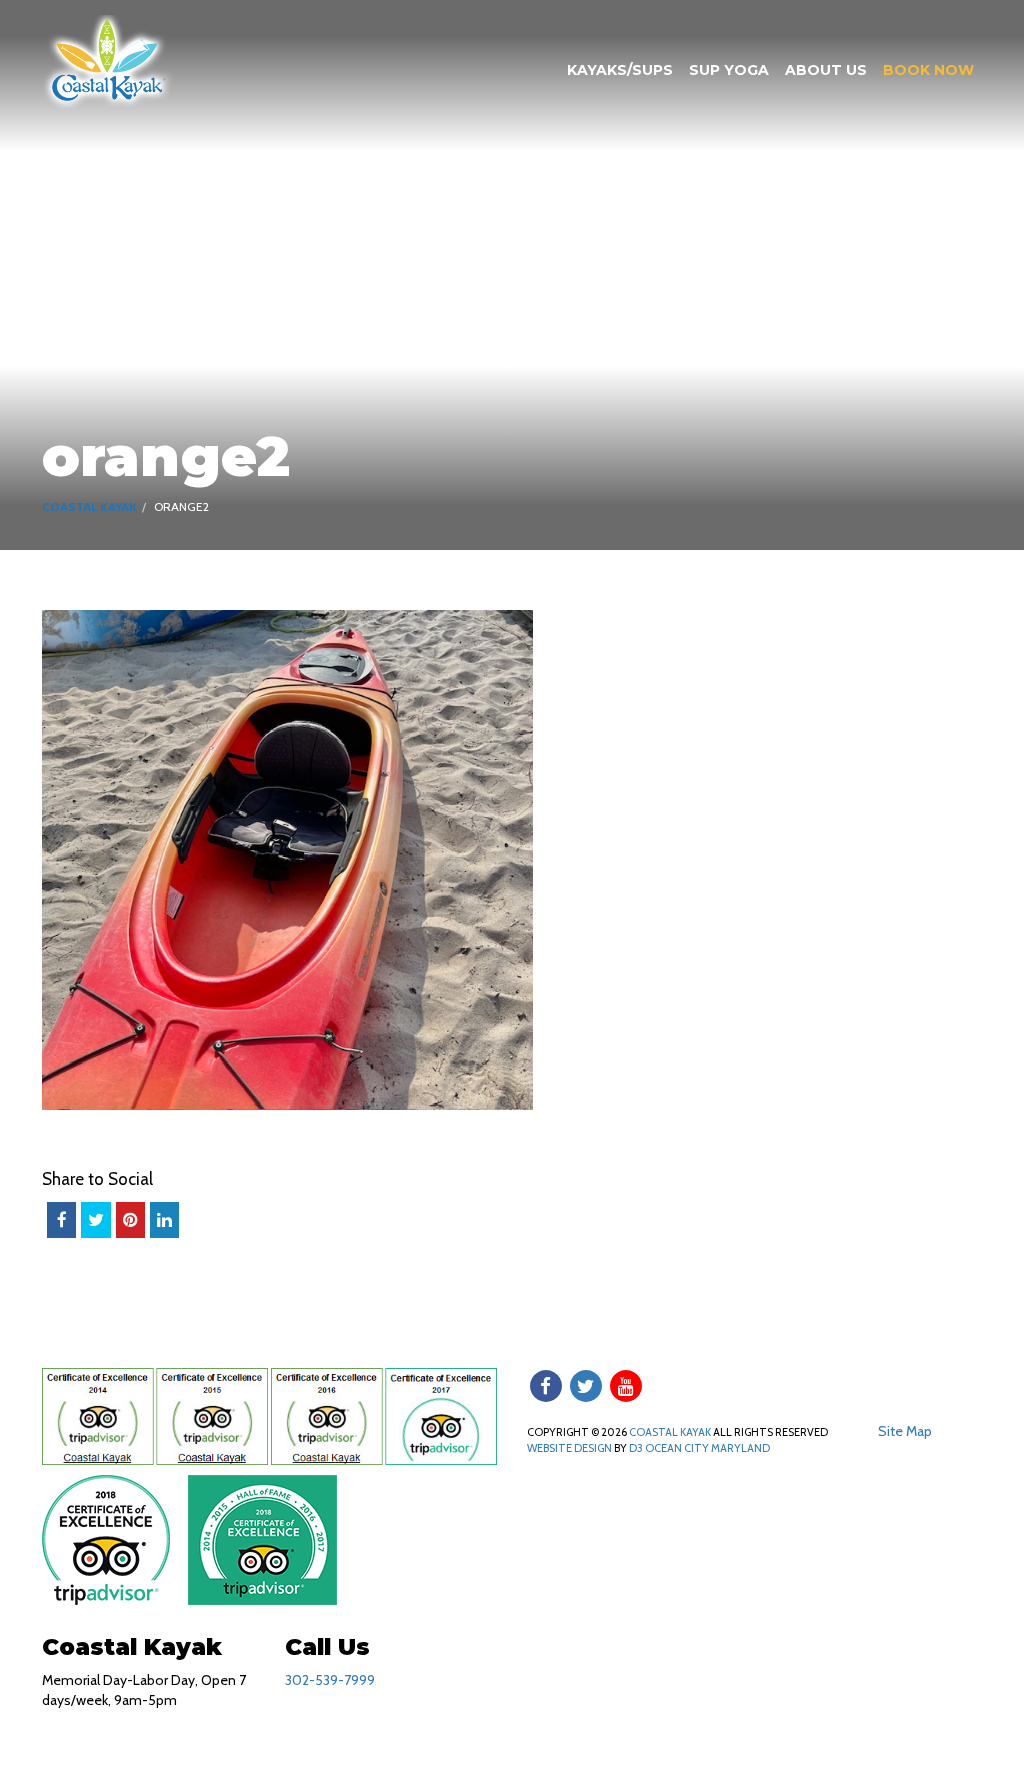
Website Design (569, 1448)
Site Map (905, 1431)
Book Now (928, 70)
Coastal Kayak (89, 506)
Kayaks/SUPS (620, 70)
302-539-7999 (330, 1680)
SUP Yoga (729, 70)
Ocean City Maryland (707, 1448)
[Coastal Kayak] (108, 61)
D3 (636, 1448)
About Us (826, 70)
